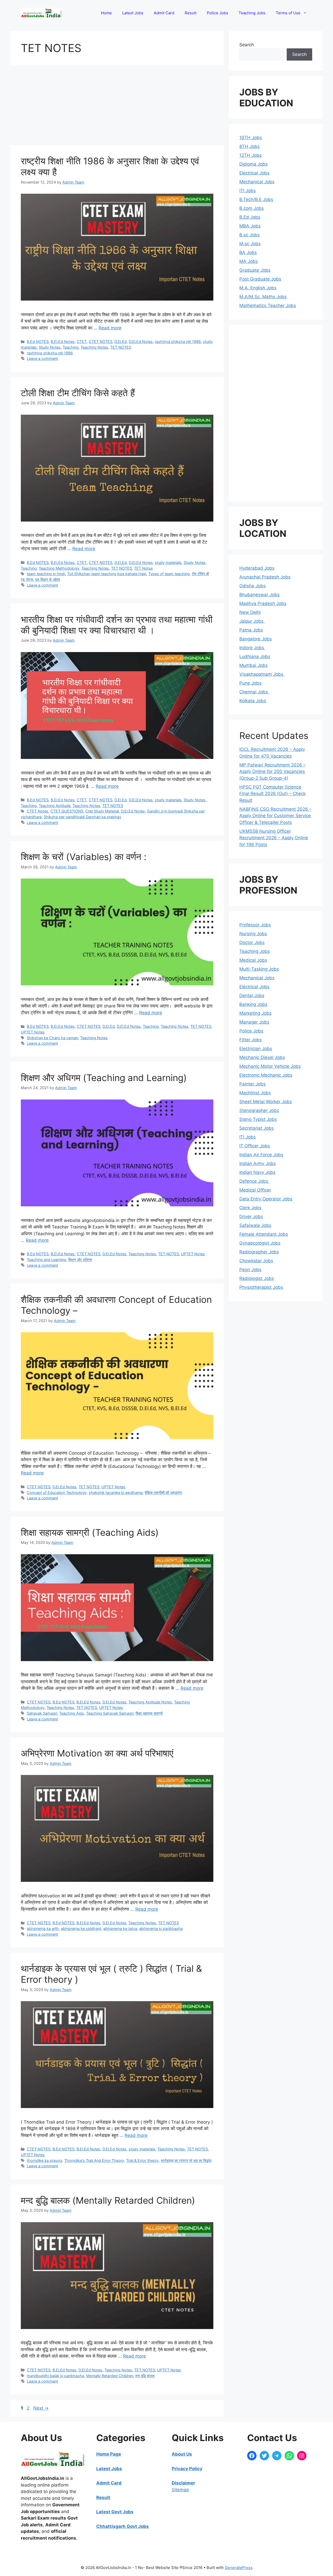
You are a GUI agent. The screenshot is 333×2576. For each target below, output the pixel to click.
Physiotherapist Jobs (261, 1287)
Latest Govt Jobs (115, 2512)
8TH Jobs (249, 146)
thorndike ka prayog (44, 2160)
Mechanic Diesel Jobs (262, 1057)
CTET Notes (38, 811)
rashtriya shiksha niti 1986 (178, 341)
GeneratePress (239, 2568)
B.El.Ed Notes (63, 341)
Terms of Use (288, 13)
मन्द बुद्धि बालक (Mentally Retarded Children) (108, 2200)
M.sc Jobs (250, 244)
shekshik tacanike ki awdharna (116, 1492)
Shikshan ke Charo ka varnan (52, 1038)
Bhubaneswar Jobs (260, 595)
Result (191, 13)
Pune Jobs (250, 683)
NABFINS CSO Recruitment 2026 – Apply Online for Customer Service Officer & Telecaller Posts (276, 816)
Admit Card (164, 13)
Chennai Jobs (254, 692)
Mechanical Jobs (257, 182)
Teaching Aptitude (55, 806)
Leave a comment (42, 358)
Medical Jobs (253, 960)
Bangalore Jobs (256, 639)
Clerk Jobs (250, 1208)
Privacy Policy (187, 2469)
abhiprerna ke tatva (120, 1928)
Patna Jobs (251, 630)
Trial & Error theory (142, 2160)
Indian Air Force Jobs (261, 1155)
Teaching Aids (72, 1713)
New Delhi (250, 612)
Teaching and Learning (46, 1260)
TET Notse (143, 568)
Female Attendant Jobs (264, 1234)
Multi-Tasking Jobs (259, 969)
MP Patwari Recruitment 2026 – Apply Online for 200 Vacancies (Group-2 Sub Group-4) (273, 772)
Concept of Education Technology (57, 1492)
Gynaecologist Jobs (260, 1243)
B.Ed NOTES (38, 341)
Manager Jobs (254, 1022)
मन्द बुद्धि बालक (145, 2376)
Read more (110, 328)
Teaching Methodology (59, 568)
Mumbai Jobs (254, 665)
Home (106, 13)
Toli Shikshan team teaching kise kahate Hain (107, 574)
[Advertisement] (117, 107)
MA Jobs (249, 261)
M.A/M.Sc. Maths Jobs (263, 297)
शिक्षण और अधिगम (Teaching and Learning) (104, 1078)
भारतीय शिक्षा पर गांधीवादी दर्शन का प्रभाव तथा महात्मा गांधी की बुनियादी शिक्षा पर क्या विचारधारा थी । (117, 625)
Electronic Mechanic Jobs (266, 1075)
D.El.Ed (121, 341)
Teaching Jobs (252, 13)
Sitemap (180, 2490)
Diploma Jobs (254, 164)
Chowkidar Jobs (256, 1261)
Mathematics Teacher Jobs (268, 305)
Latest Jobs (133, 13)
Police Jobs (217, 13)
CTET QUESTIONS (67, 811)
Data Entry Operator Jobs (266, 1199)
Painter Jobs (252, 1084)
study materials (168, 562)
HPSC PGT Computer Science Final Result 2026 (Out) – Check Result (273, 794)
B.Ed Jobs (250, 217)
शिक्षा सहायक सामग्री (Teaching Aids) (90, 1532)
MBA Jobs (250, 226)
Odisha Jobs (252, 586)
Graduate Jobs (255, 270)
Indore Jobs (252, 648)
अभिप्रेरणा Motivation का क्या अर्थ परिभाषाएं (97, 1753)
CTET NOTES (101, 341)
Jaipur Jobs (252, 621)
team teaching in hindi (46, 574)
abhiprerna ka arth (43, 1928)
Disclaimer (183, 2483)
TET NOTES (121, 347)
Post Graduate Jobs (260, 279)
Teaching (71, 347)
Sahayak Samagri (42, 1713)
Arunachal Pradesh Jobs (265, 577)
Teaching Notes (94, 347)
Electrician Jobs (256, 1049)
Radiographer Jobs (259, 1252)
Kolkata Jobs (253, 701)
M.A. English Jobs (258, 288)
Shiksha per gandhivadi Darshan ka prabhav (82, 817)
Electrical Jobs (254, 173)
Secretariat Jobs (257, 1128)
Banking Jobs (253, 1004)
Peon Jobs (250, 1270)
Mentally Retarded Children (110, 2376)
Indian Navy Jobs (257, 1172)
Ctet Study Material (102, 811)
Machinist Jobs (255, 1093)
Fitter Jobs (251, 1040)
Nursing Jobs (253, 934)
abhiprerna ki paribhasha (161, 1928)
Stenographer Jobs (259, 1110)
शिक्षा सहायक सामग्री (149, 1713)
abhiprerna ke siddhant (81, 1928)
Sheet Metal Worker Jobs (266, 1102)
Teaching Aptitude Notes (150, 1702)
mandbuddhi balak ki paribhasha (55, 2376)
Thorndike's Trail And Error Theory (94, 2160)
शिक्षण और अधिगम (80, 1260)
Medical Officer (255, 1190)
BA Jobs (248, 252)
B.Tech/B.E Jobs (256, 199)
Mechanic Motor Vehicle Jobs (270, 1066)
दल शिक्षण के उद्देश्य (48, 579)
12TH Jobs (251, 155)
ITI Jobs (248, 191)
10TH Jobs (251, 138)
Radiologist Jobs (257, 1278)
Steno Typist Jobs (258, 1119)
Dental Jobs (252, 996)
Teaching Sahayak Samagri (110, 1713)
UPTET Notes (33, 1032)
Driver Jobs (251, 1217)
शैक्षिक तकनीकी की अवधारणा (163, 1492)
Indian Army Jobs (258, 1163)
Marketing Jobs (255, 1013)
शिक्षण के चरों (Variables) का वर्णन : (84, 857)
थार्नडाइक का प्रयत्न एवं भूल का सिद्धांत (186, 2160)
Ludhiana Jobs (255, 656)
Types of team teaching (169, 574)
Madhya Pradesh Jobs (263, 603)
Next (41, 2408)
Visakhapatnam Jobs (262, 674)
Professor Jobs (255, 925)
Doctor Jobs (252, 942)
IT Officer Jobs (255, 1146)
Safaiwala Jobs (255, 1225)
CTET (82, 341)
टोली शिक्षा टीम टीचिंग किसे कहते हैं (78, 393)
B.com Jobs (252, 208)
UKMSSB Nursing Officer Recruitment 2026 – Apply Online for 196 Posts (274, 838)
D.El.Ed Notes (141, 341)
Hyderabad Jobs (257, 568)
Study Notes (50, 347)
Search (247, 45)
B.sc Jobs (249, 235)
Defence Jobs (254, 1181)
